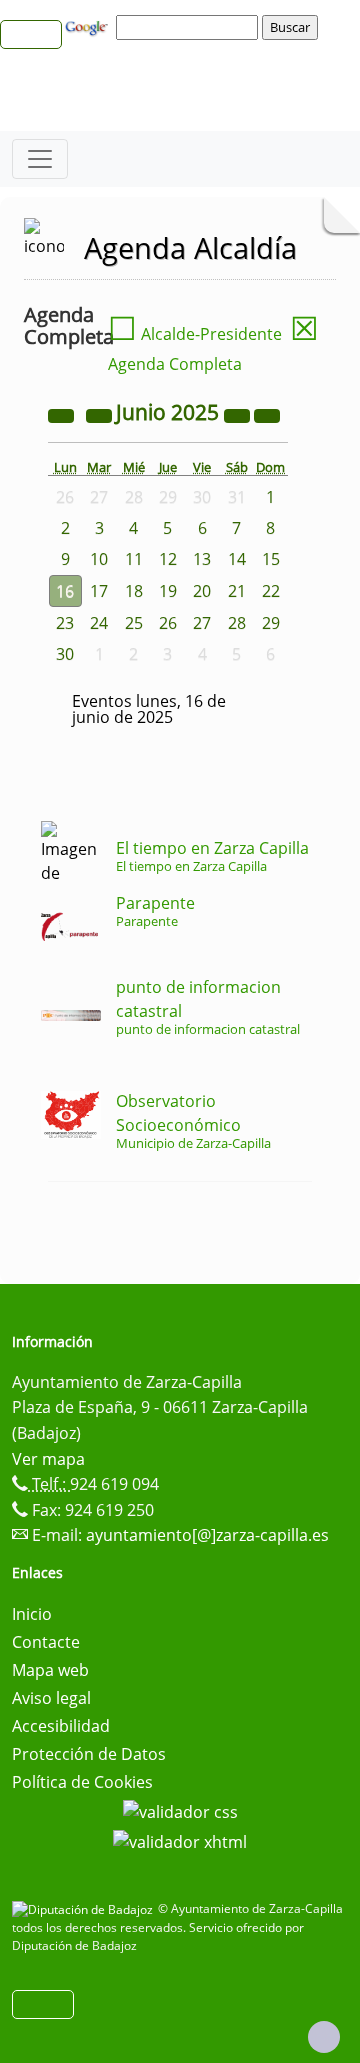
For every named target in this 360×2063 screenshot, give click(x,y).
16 (65, 591)
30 (65, 654)
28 (237, 623)
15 (271, 559)
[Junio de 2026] (239, 414)
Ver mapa (48, 1459)
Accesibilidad (61, 1726)
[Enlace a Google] (89, 26)
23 (65, 623)
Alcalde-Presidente (195, 334)
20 (202, 591)
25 (134, 623)
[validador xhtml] (180, 1840)
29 (271, 623)
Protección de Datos (89, 1754)
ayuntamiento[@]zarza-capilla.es (207, 1535)
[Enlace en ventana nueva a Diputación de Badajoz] (85, 1908)
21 (237, 591)
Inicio (32, 1614)
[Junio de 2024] (63, 414)
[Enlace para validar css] (180, 1810)
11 (134, 559)
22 (271, 591)
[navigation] (190, 27)
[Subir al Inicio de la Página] (324, 2037)
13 (202, 559)
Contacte (46, 1642)
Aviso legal (51, 1698)
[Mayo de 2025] (101, 414)
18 (134, 591)
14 (237, 559)
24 (99, 623)
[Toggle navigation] (40, 159)
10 (99, 559)
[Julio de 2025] (267, 414)
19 (168, 591)
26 (168, 623)
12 (168, 559)
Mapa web (50, 1670)
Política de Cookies (82, 1782)
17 (99, 591)
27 (202, 623)
